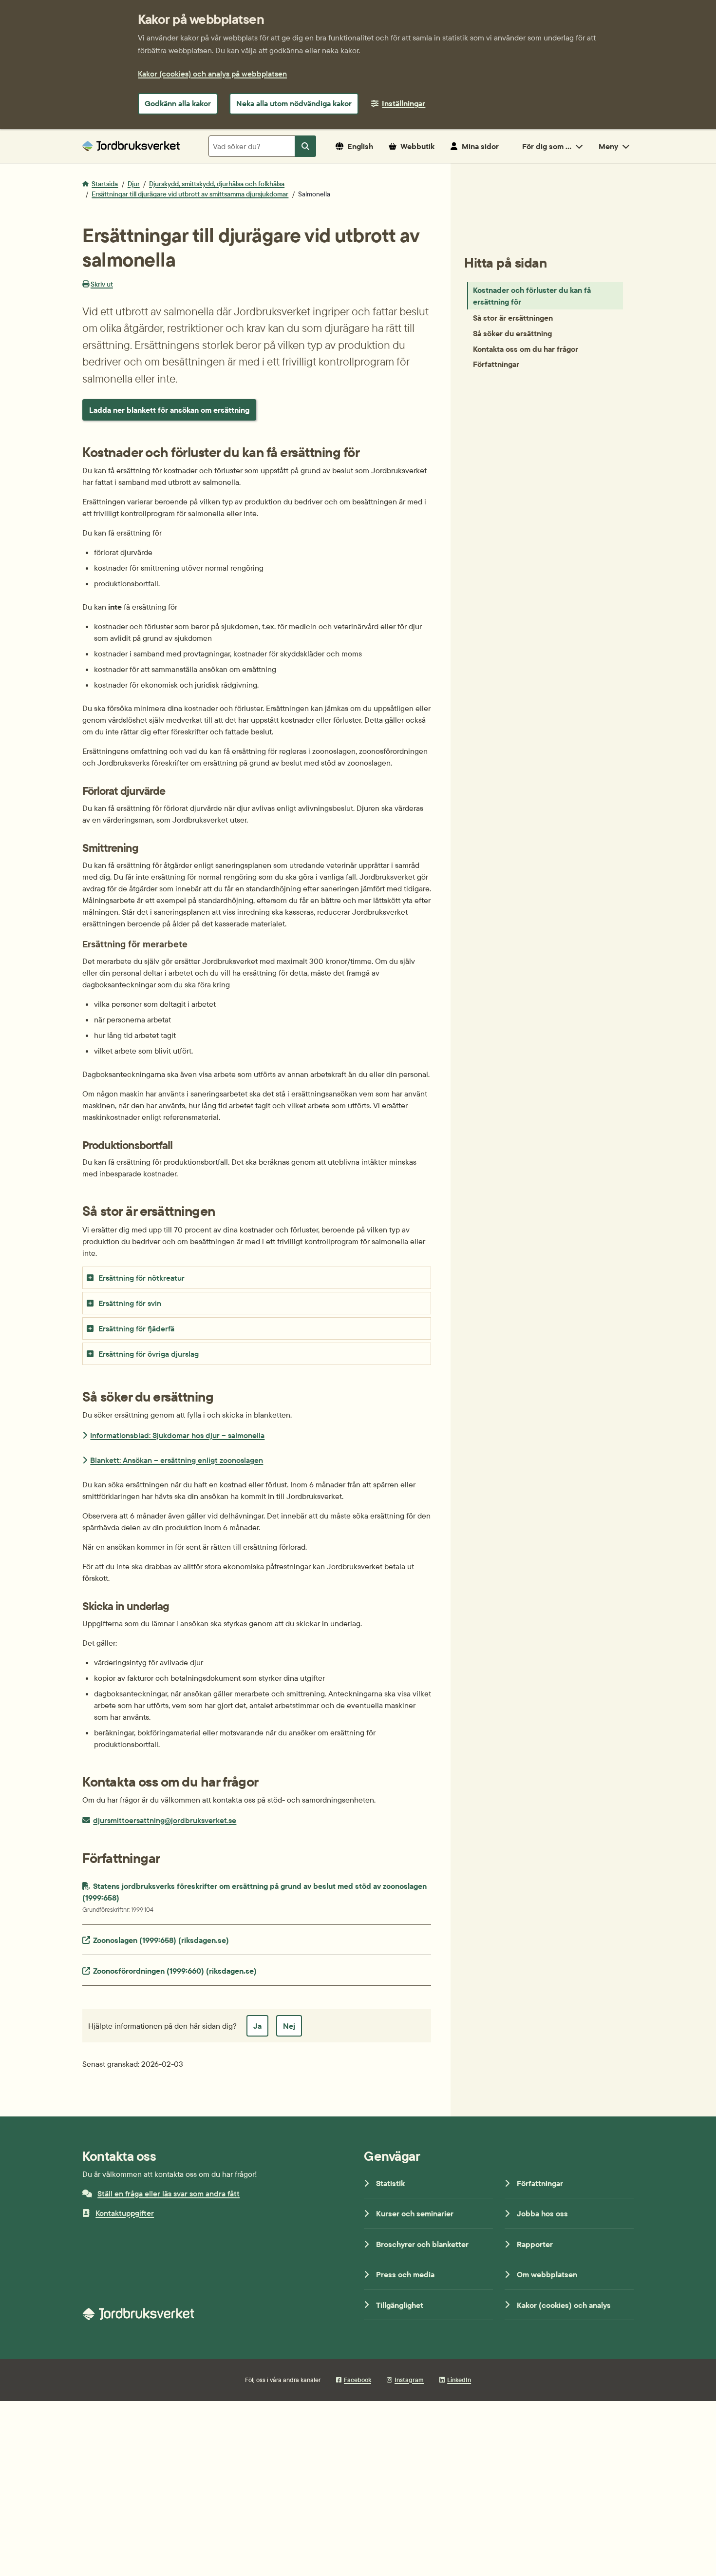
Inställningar (404, 103)
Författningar (496, 364)
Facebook (358, 2380)
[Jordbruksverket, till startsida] (131, 146)
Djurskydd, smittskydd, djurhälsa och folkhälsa (217, 184)
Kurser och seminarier (415, 2213)
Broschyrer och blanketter (422, 2244)
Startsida (105, 184)
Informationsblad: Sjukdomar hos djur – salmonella (177, 1435)
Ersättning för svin (130, 1303)
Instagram (409, 2380)
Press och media (405, 2274)
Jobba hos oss (542, 2213)
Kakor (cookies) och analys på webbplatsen (212, 74)
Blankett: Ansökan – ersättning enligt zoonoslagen (177, 1460)
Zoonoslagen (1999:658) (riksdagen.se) (161, 1940)
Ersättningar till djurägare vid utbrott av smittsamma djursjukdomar (190, 194)
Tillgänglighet (400, 2305)
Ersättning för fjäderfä (136, 1328)
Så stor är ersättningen (513, 317)
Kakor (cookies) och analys (564, 2305)
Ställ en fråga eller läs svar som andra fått (169, 2193)
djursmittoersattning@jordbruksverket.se (164, 1820)
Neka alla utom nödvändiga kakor (294, 103)
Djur (134, 184)
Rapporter (535, 2244)
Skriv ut (102, 284)
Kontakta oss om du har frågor (526, 348)
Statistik (390, 2183)
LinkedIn (459, 2380)
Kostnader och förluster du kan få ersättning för (532, 296)
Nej (289, 2026)
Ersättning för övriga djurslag (149, 1354)
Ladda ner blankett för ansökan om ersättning (169, 410)
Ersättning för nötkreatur (141, 1278)
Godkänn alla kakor (178, 103)
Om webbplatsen (547, 2274)
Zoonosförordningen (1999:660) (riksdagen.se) (175, 1970)
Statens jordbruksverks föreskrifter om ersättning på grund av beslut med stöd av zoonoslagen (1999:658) (255, 1897)
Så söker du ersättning (512, 333)
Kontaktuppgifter (125, 2213)
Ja (257, 2026)
